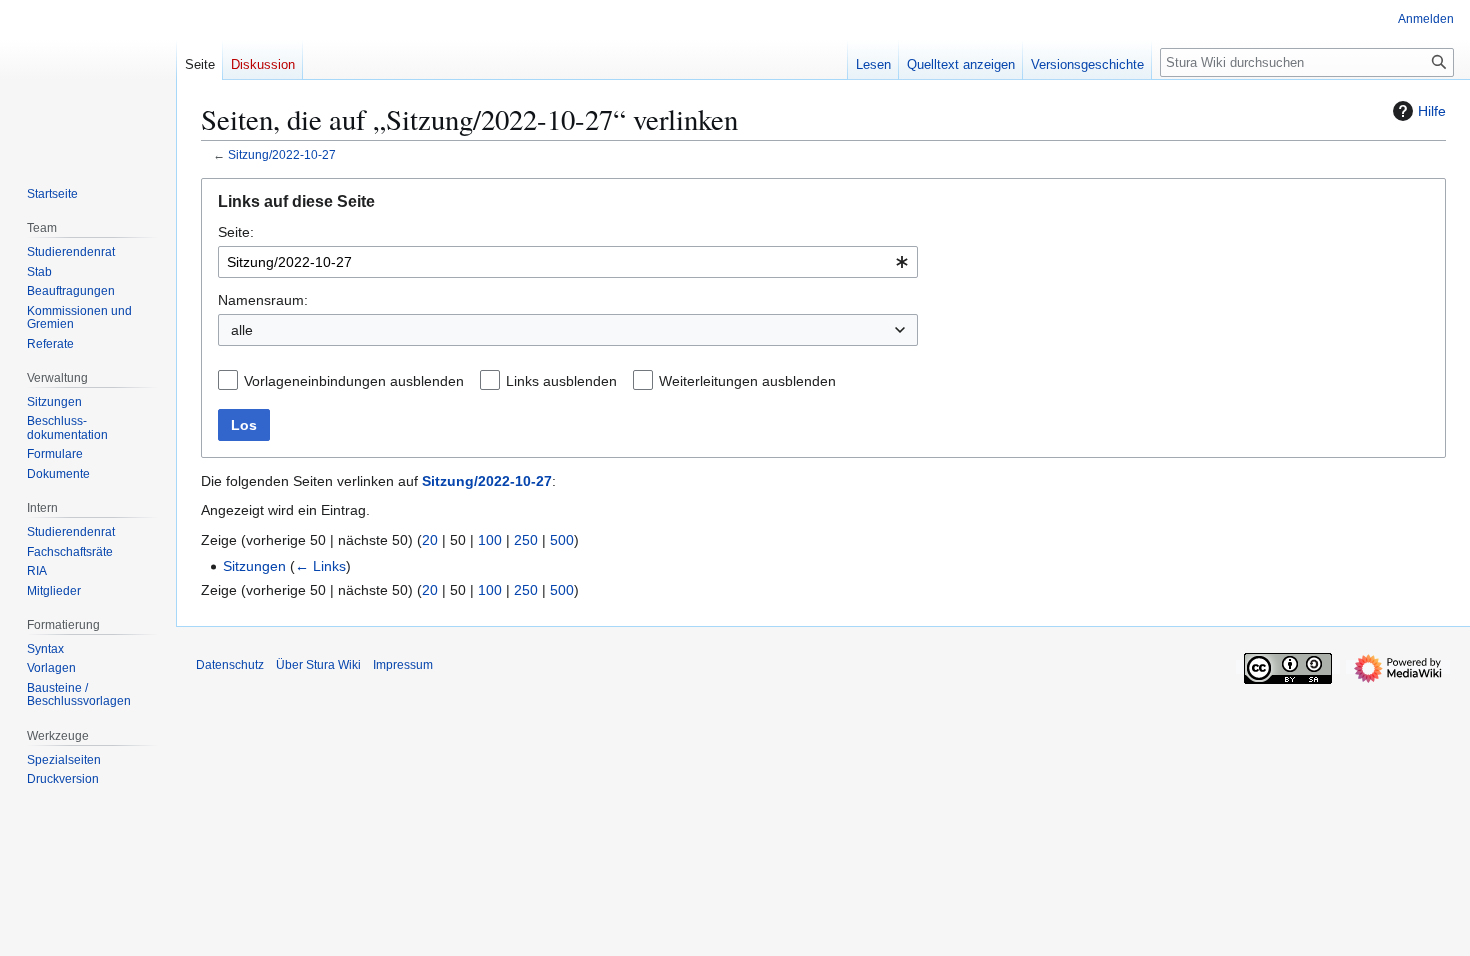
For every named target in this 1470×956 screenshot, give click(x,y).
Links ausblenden (561, 381)
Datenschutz (230, 665)
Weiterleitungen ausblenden (747, 381)
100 (490, 540)
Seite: (236, 232)
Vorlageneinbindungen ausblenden (354, 381)
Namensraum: (263, 300)
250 (526, 540)
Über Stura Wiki (318, 665)
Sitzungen (254, 566)
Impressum (403, 665)
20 (430, 540)
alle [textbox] (242, 330)
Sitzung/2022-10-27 (282, 154)
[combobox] (568, 262)
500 (562, 540)
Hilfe (1432, 111)
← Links (320, 566)
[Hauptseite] (88, 80)
